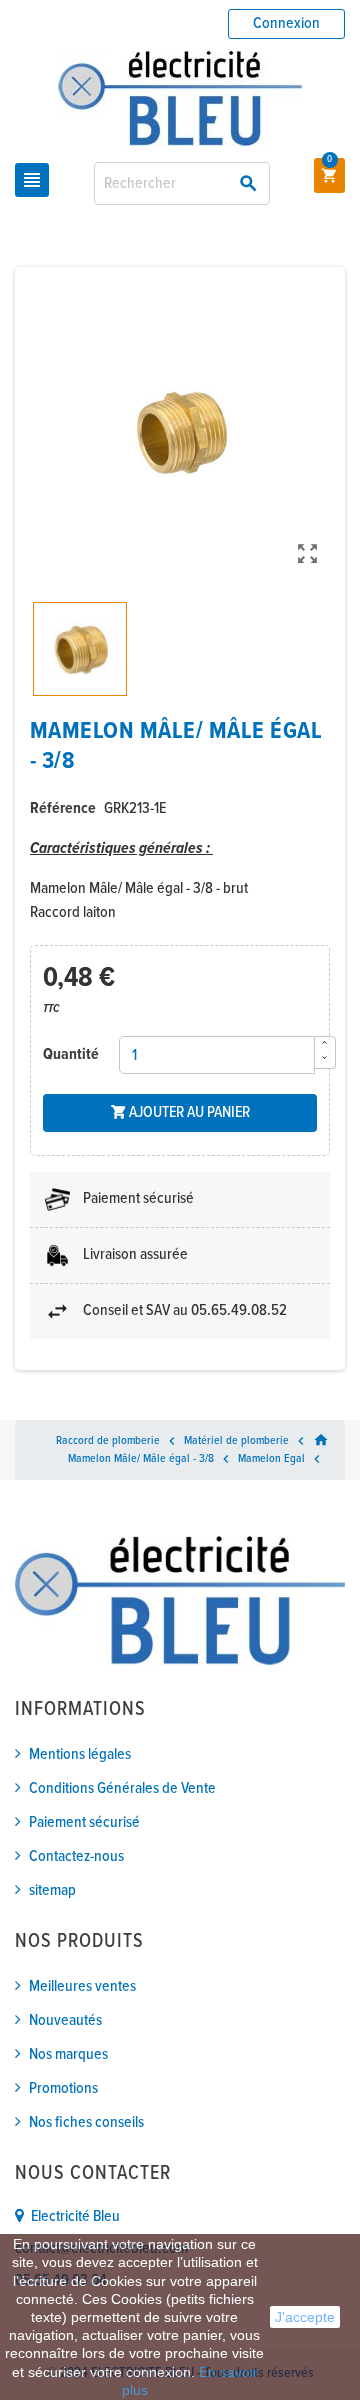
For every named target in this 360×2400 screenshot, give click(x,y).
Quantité (71, 1054)
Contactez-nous (76, 1856)
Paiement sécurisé (84, 1822)
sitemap (52, 1890)
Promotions (63, 2088)
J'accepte (305, 2317)
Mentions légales (80, 1754)
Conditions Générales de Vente (122, 1788)
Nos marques (68, 2054)
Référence (63, 808)
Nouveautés (65, 2020)
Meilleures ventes (82, 1986)
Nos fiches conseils (86, 2122)
